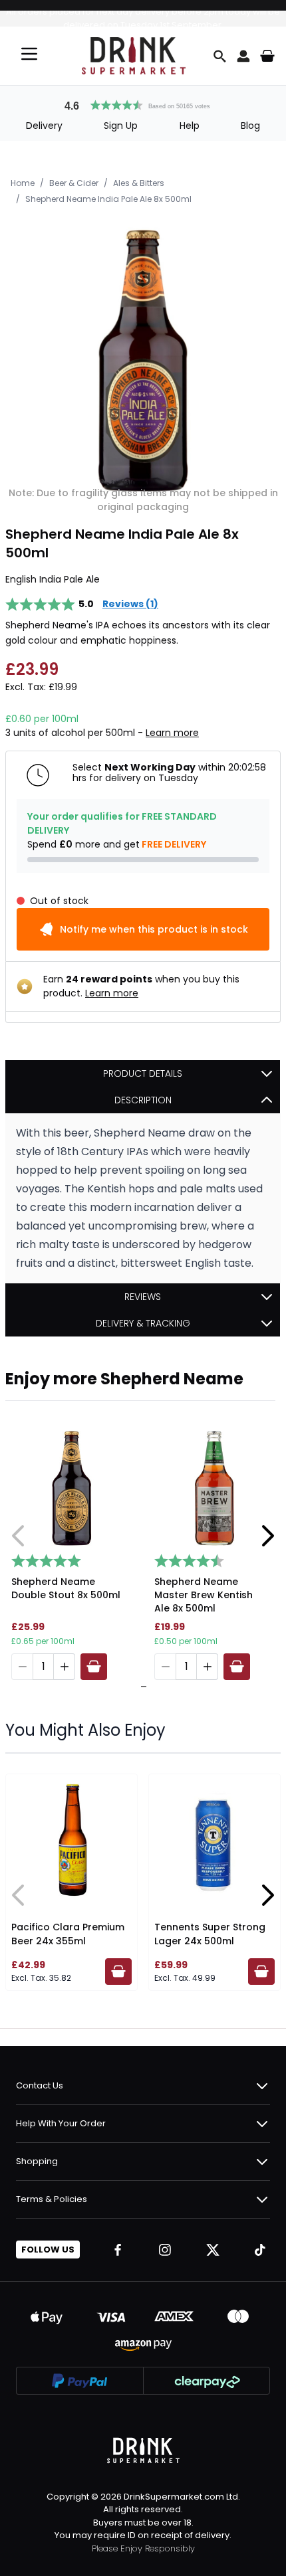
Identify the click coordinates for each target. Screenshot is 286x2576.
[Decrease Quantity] (22, 1667)
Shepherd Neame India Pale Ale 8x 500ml (108, 199)
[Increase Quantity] (65, 1667)
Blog (250, 126)
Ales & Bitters (139, 183)
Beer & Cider (74, 183)
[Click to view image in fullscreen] (143, 361)
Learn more (172, 733)
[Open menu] (29, 54)
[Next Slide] (267, 1536)
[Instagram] (165, 2250)
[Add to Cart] (94, 1667)
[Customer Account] (243, 56)
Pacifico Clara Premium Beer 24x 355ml (68, 1934)
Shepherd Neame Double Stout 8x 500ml (66, 1588)
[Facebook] (118, 2250)
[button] (143, 104)
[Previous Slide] (19, 1536)
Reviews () (130, 604)
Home (23, 183)
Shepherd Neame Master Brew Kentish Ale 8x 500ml (204, 1595)
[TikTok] (260, 2250)
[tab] (140, 1687)
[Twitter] (213, 2250)
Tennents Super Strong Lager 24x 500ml (210, 1934)
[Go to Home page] (134, 56)
